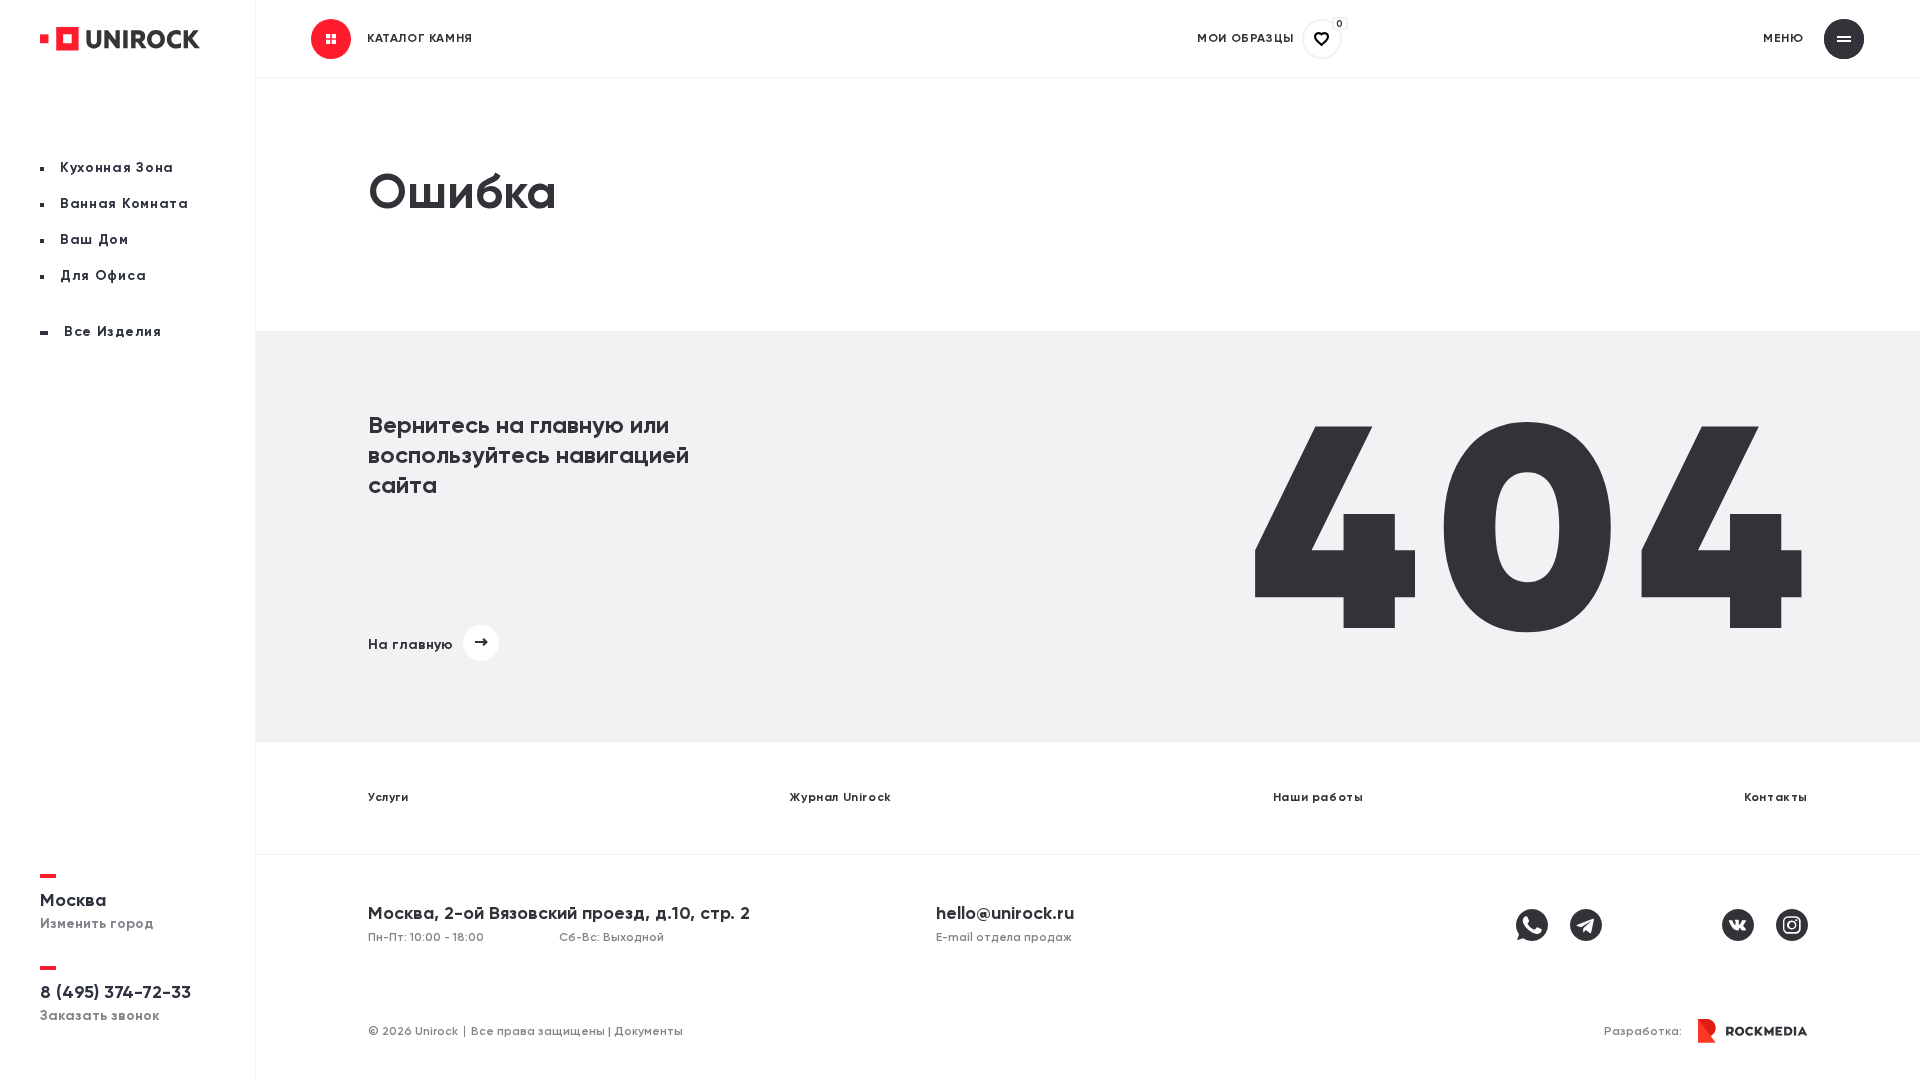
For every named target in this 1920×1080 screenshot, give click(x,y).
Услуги (388, 798)
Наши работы (1318, 798)
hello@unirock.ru (1005, 914)
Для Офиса (103, 276)
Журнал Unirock (840, 798)
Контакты (1776, 798)
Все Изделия (113, 332)
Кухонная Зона (117, 168)
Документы (648, 1032)
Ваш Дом (94, 240)
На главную (410, 645)
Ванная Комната (124, 204)
